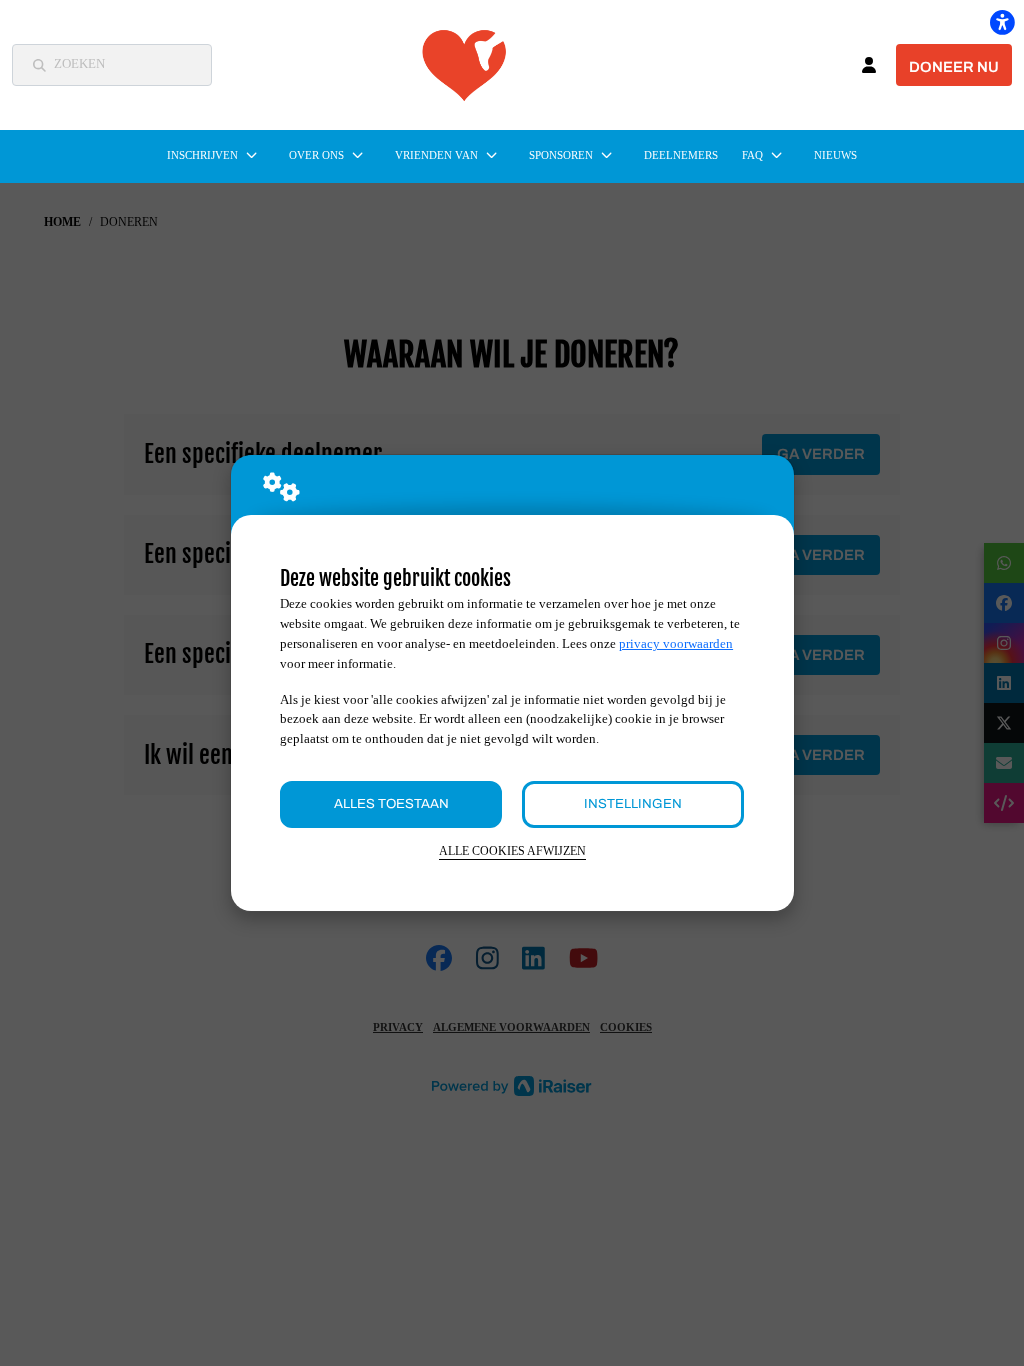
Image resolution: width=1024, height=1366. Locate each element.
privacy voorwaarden (676, 643)
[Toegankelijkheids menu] (1002, 22)
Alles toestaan (391, 803)
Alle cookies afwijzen (512, 851)
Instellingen (633, 803)
